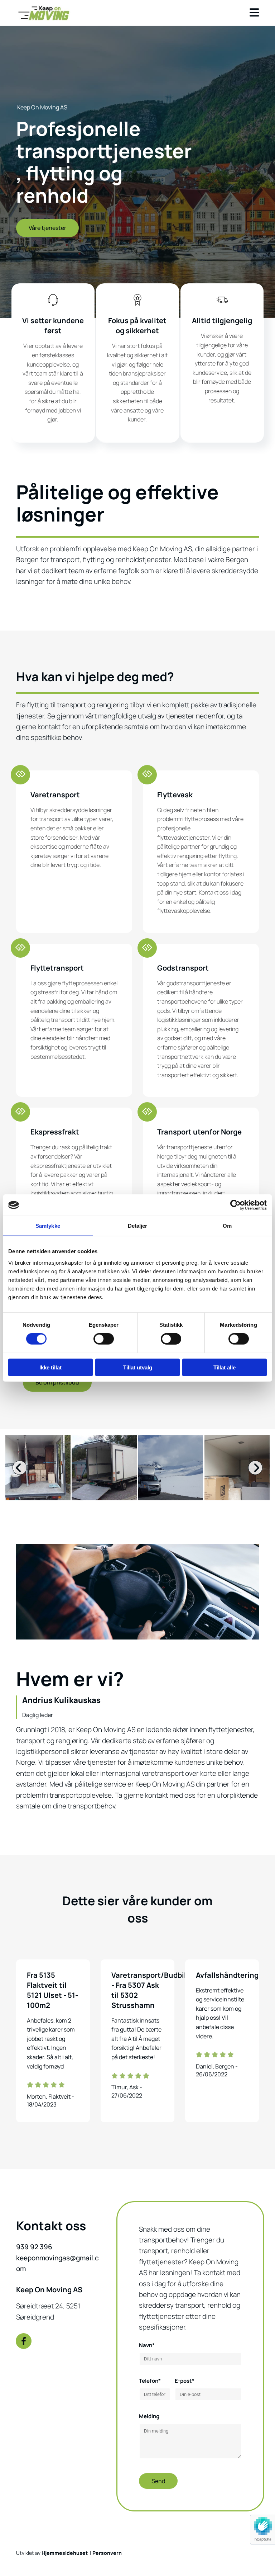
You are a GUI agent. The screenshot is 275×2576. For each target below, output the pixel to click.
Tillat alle (225, 1367)
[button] (47, 228)
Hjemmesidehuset (65, 2553)
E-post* (185, 2381)
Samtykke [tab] (48, 1226)
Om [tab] (227, 1226)
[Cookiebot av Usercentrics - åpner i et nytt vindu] (235, 1205)
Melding (149, 2416)
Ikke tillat (50, 1367)
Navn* (147, 2345)
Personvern (107, 2553)
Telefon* (150, 2381)
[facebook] (24, 2341)
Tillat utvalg (138, 1367)
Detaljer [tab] (138, 1226)
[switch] (104, 1339)
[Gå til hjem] (53, 13)
